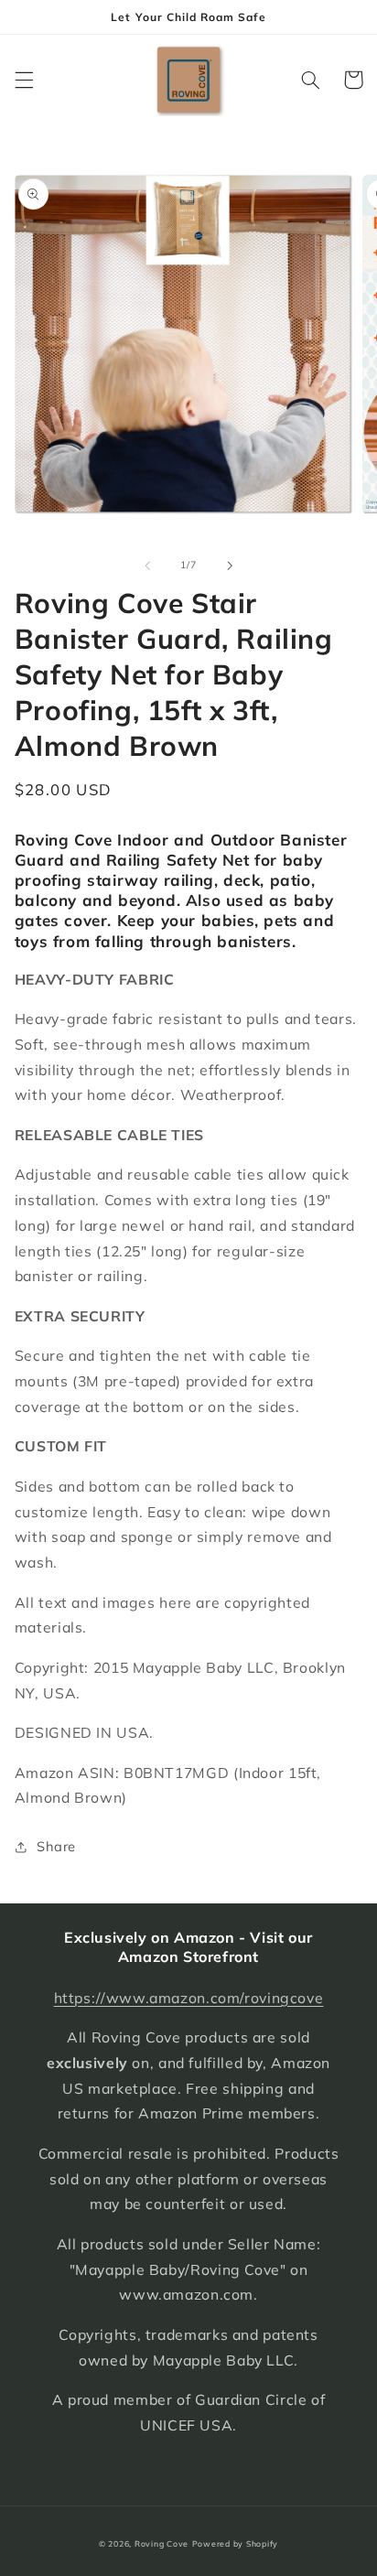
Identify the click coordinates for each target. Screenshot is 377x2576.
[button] (24, 80)
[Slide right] (230, 566)
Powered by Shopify (235, 2544)
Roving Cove (162, 2544)
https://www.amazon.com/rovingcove (189, 1998)
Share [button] (56, 1846)
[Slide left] (147, 566)
